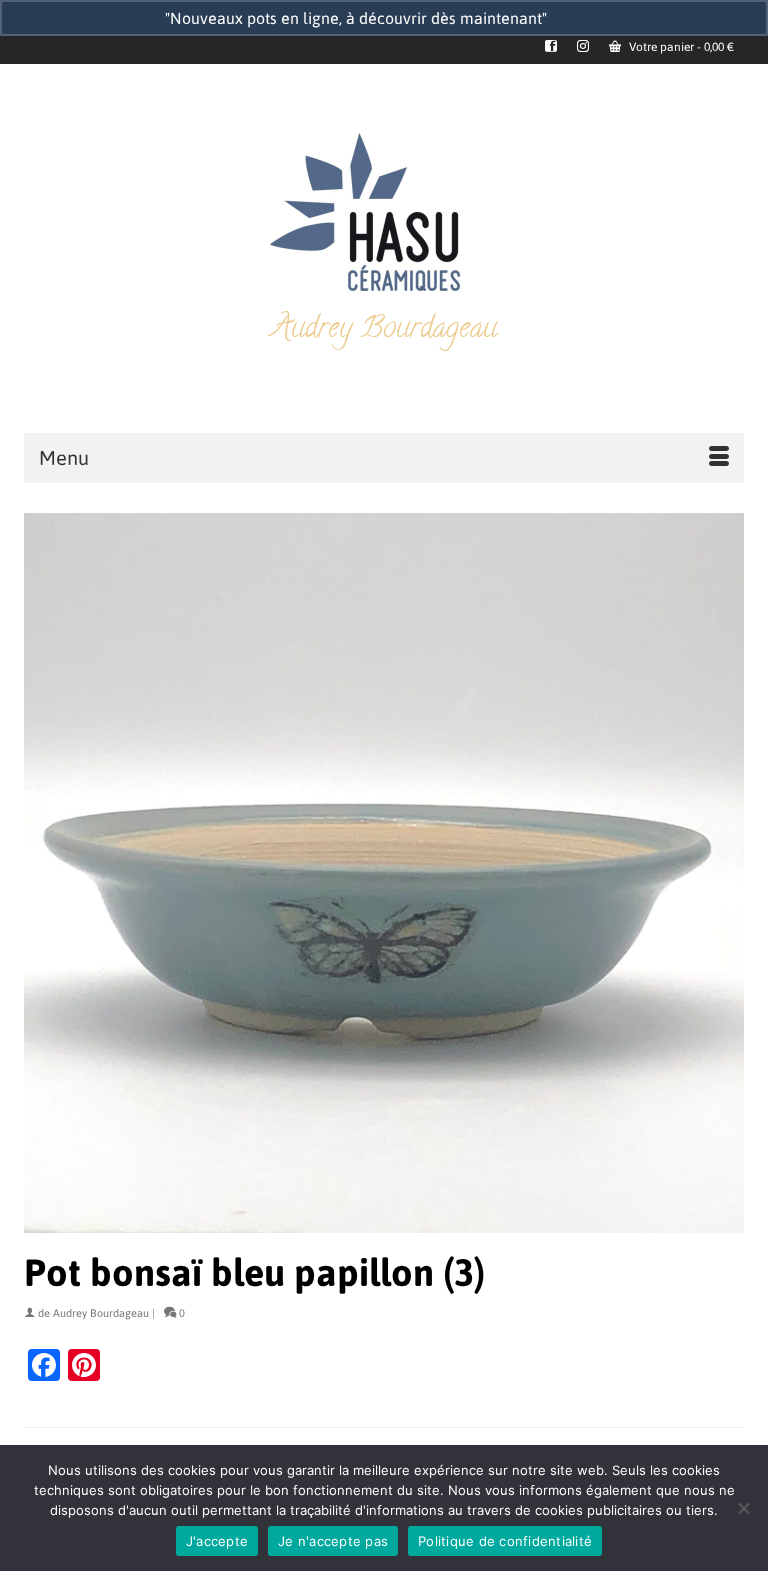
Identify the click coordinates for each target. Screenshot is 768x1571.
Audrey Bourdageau (101, 1313)
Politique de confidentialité (505, 1541)
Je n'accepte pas (333, 1541)
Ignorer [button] (577, 18)
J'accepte (217, 1541)
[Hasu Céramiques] (384, 214)
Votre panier (680, 47)
